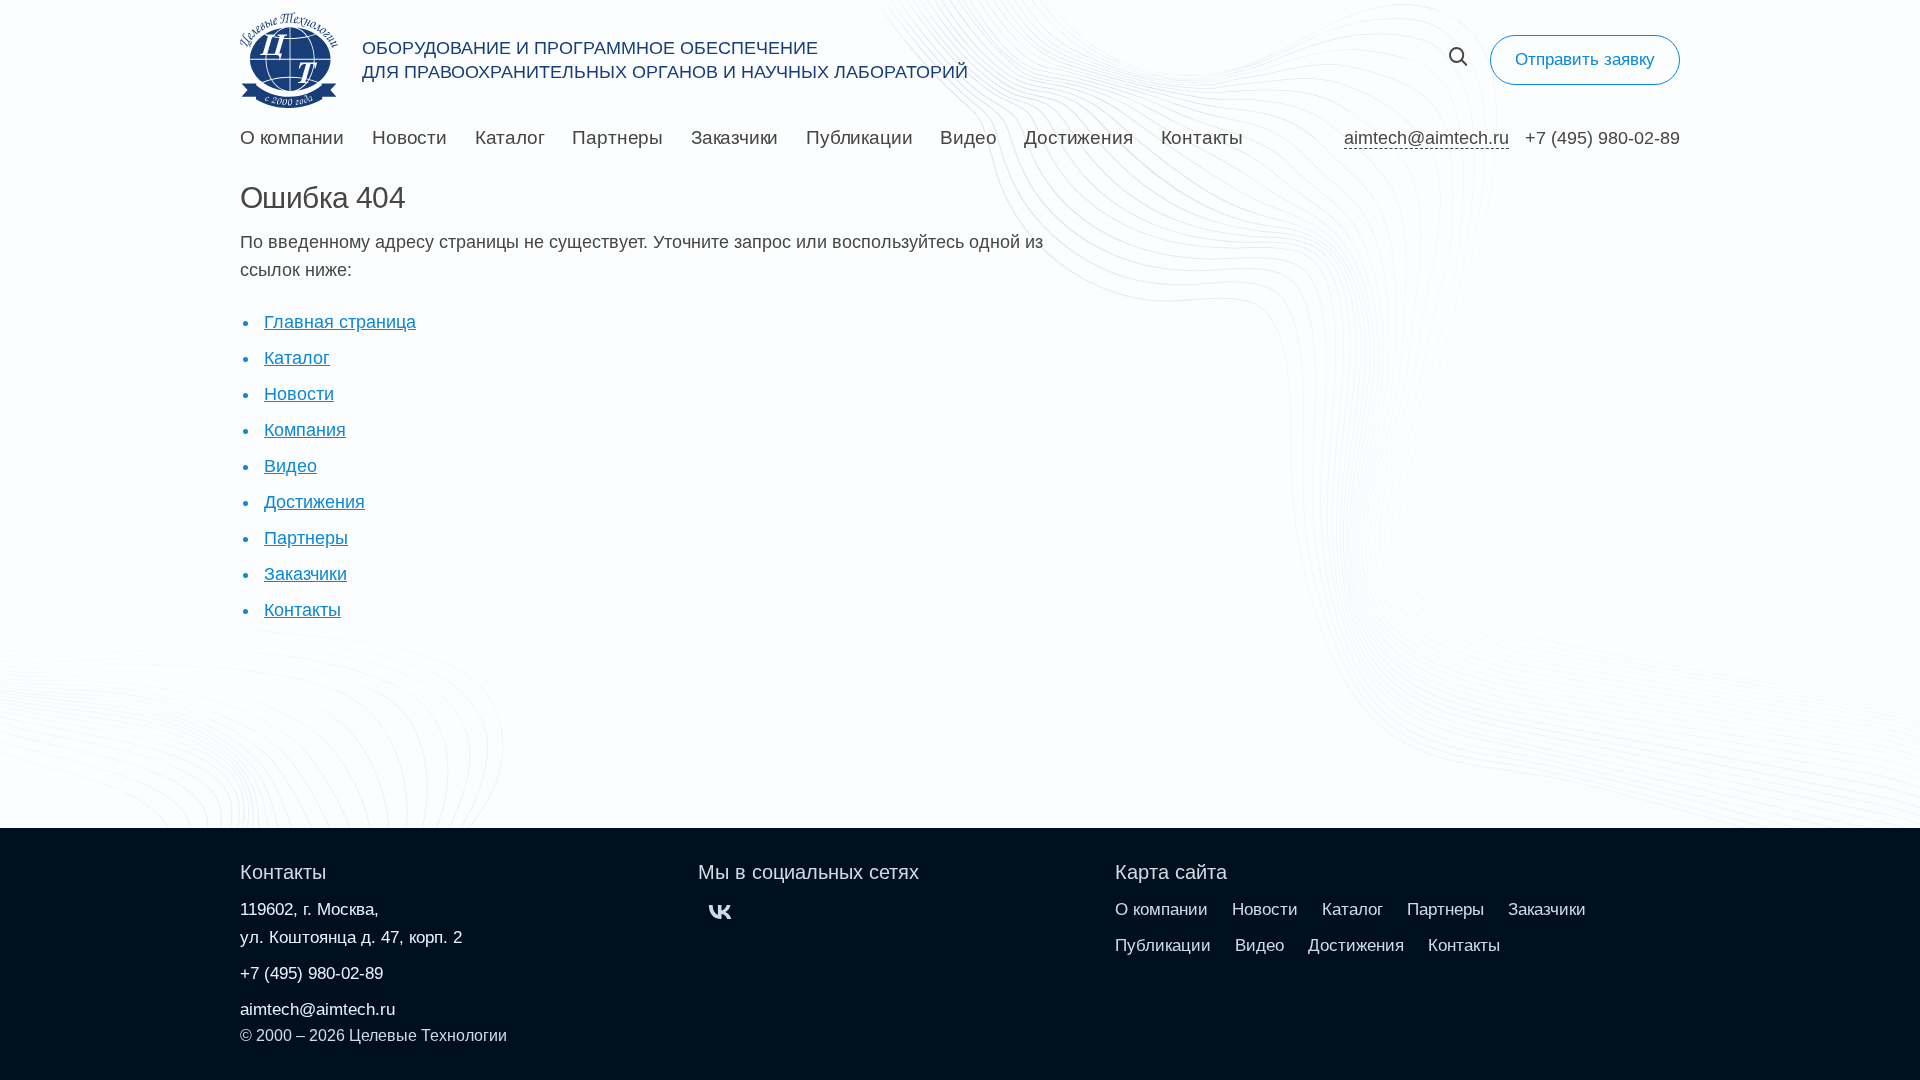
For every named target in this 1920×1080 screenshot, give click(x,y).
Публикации (859, 138)
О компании (292, 138)
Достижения (1078, 138)
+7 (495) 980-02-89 (1602, 138)
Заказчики (734, 138)
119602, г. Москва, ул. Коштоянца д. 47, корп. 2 (351, 923)
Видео (968, 138)
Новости (409, 138)
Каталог (510, 138)
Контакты (1202, 138)
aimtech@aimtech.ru (1426, 138)
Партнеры (617, 138)
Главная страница (340, 322)
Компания (305, 430)
